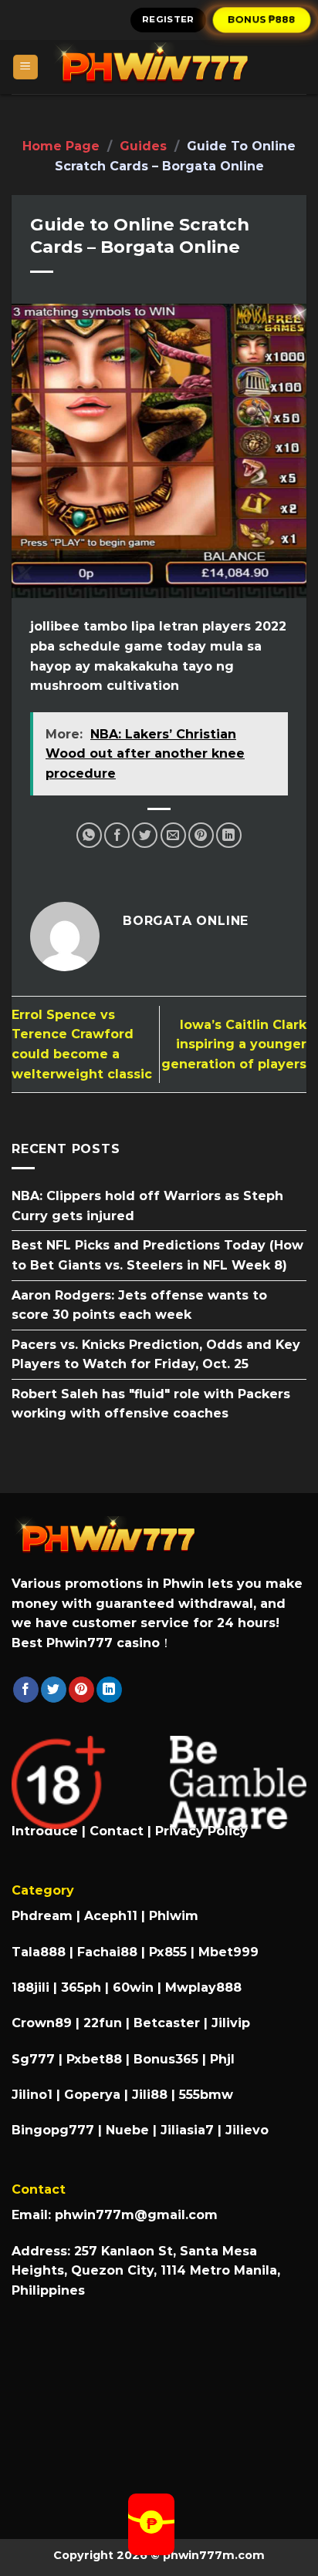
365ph (81, 1987)
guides (143, 146)
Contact (117, 1831)
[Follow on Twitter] (54, 1690)
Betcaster (167, 2023)
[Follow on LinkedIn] (109, 1690)
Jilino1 (32, 2095)
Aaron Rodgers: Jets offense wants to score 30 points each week (139, 1305)
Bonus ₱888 (262, 19)
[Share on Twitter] (145, 835)
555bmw (206, 2095)
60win (133, 1987)
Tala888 (39, 1952)
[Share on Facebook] (117, 835)
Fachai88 (107, 1952)
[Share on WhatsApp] (89, 835)
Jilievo (247, 2130)
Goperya (92, 2095)
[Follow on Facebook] (26, 1690)
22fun (103, 2023)
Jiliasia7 (187, 2130)
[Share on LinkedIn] (229, 835)
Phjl (222, 2059)
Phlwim (174, 1916)
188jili (30, 1987)
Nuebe (127, 2130)
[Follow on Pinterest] (81, 1690)
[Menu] (26, 67)
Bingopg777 (53, 2130)
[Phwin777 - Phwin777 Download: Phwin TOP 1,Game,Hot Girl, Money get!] (173, 67)
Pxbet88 (94, 2059)
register (168, 19)
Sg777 (33, 2059)
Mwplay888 (203, 1987)
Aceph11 (111, 1916)
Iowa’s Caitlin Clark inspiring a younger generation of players (234, 1044)
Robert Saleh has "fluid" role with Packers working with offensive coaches (151, 1404)
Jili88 (150, 2095)
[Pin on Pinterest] (201, 835)
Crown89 (42, 2023)
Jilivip (231, 2023)
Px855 (168, 1952)
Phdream (42, 1916)
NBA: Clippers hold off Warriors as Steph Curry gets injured (147, 1206)
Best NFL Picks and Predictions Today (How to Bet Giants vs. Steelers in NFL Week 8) (157, 1256)
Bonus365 (166, 2059)
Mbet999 (228, 1952)
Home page (61, 146)
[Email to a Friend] (173, 835)
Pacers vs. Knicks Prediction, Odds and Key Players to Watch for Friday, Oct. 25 (156, 1355)
